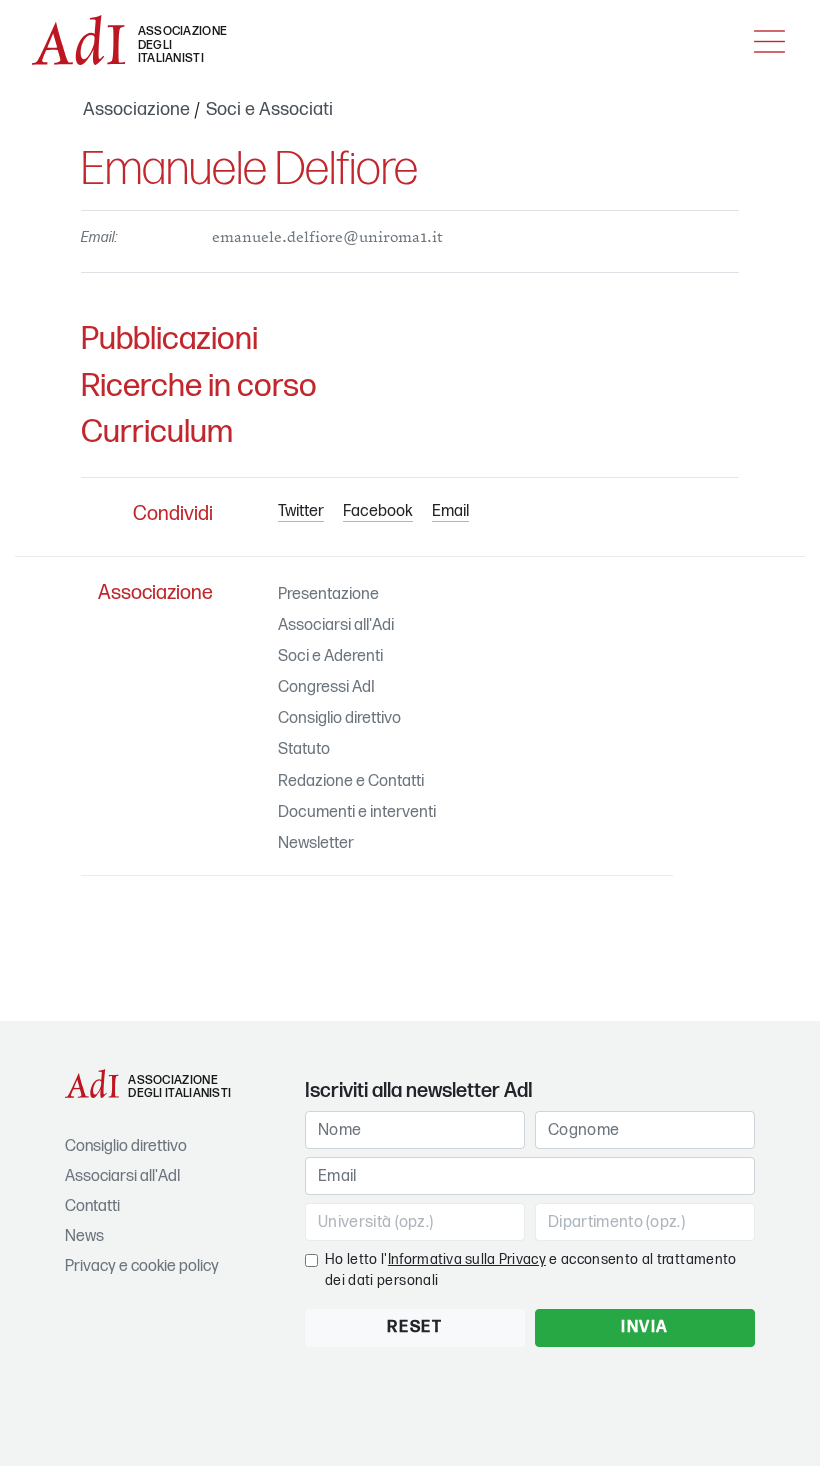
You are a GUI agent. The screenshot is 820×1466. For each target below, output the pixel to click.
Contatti (92, 1206)
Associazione (136, 109)
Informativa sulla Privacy (467, 1259)
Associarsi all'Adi (336, 625)
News (84, 1236)
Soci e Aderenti (330, 656)
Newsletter (316, 843)
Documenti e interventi (357, 812)
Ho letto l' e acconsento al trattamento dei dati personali (531, 1270)
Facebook (378, 511)
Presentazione (328, 594)
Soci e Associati (269, 109)
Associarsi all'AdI (122, 1176)
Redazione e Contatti (351, 781)
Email (450, 511)
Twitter (301, 511)
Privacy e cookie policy (142, 1266)
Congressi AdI (326, 687)
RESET (414, 1327)
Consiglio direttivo (339, 718)
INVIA (645, 1327)
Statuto (304, 749)
